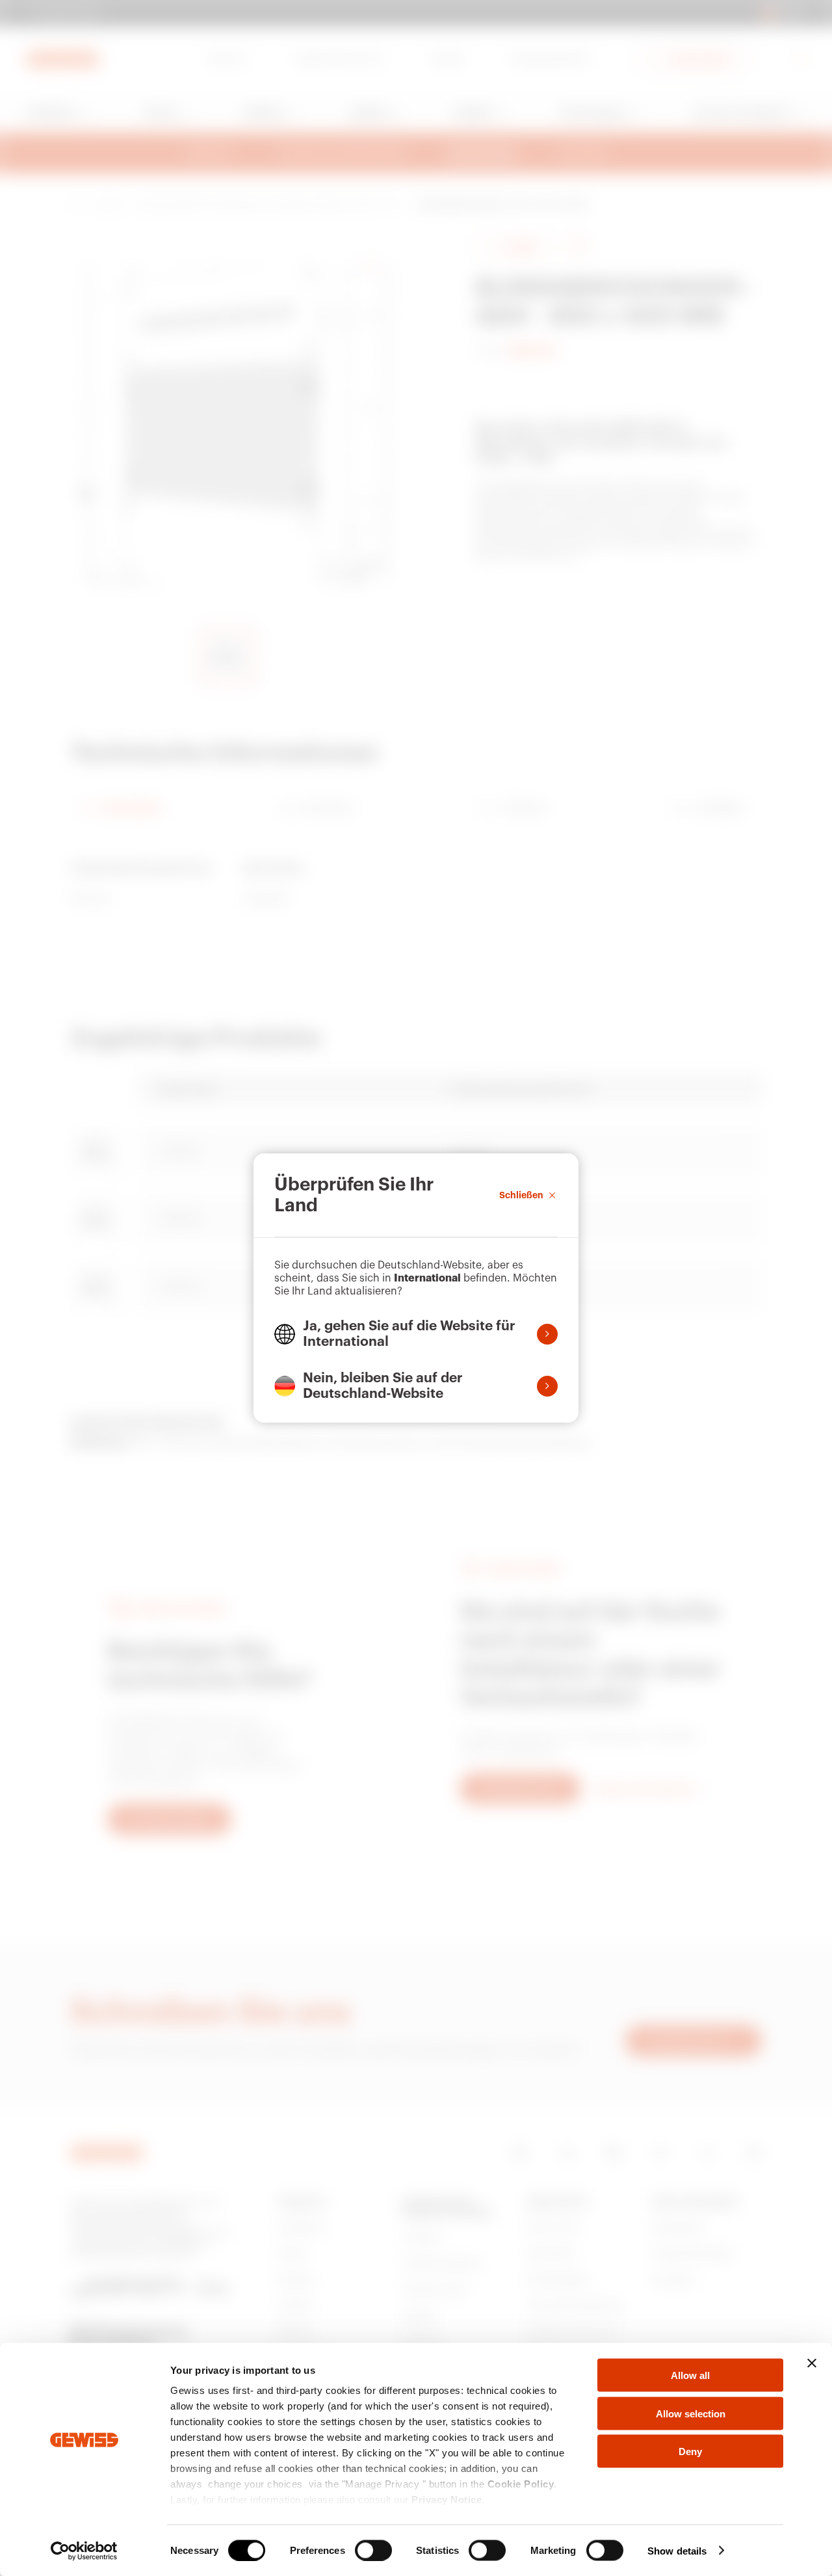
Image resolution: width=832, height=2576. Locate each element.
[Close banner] (812, 2363)
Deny (690, 2451)
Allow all (690, 2375)
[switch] (373, 2550)
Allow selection (691, 2413)
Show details (677, 2550)
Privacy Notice (447, 2500)
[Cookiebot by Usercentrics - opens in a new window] (84, 2551)
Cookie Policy (521, 2484)
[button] (416, 1334)
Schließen (521, 1195)
